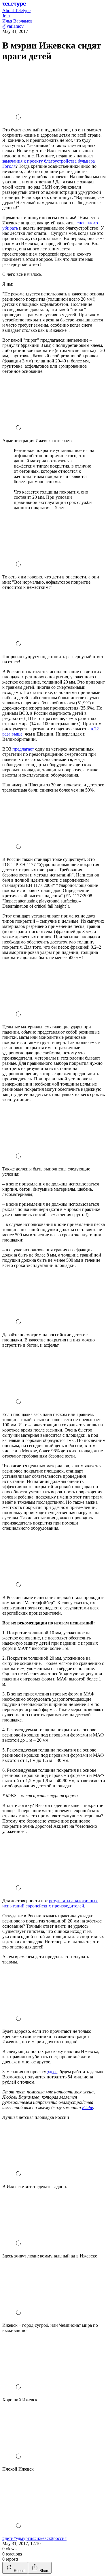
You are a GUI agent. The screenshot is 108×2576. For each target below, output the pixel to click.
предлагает (23, 749)
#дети (8, 2538)
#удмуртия (24, 2538)
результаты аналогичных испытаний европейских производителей (50, 1903)
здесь (52, 2072)
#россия (59, 2538)
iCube (88, 2107)
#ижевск (43, 2538)
